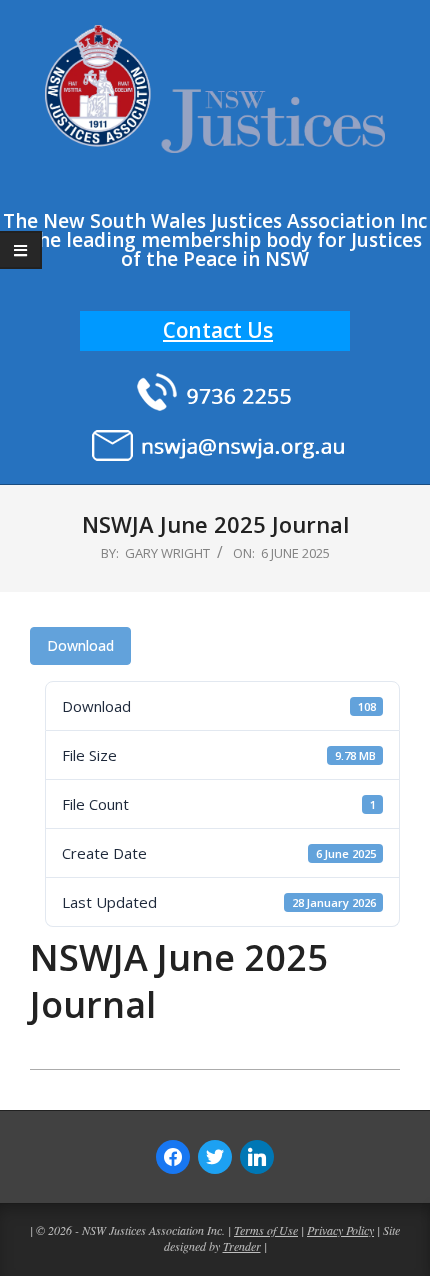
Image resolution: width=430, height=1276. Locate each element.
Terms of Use (266, 1230)
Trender (242, 1246)
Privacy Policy (340, 1230)
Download (80, 645)
